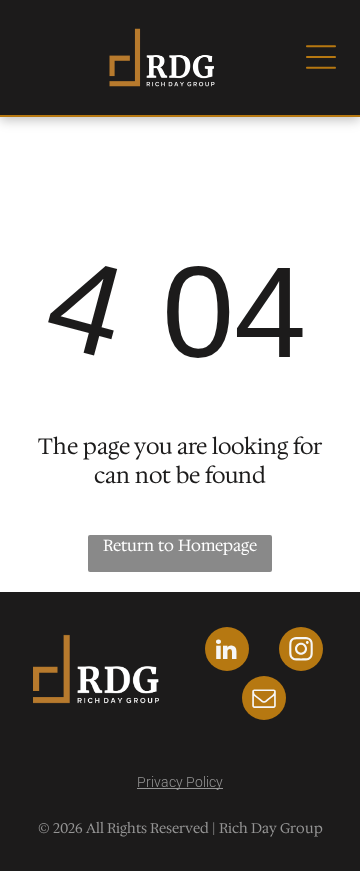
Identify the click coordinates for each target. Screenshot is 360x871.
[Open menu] (321, 57)
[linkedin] (227, 651)
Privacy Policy (180, 782)
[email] (264, 700)
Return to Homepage (180, 545)
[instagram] (301, 651)
